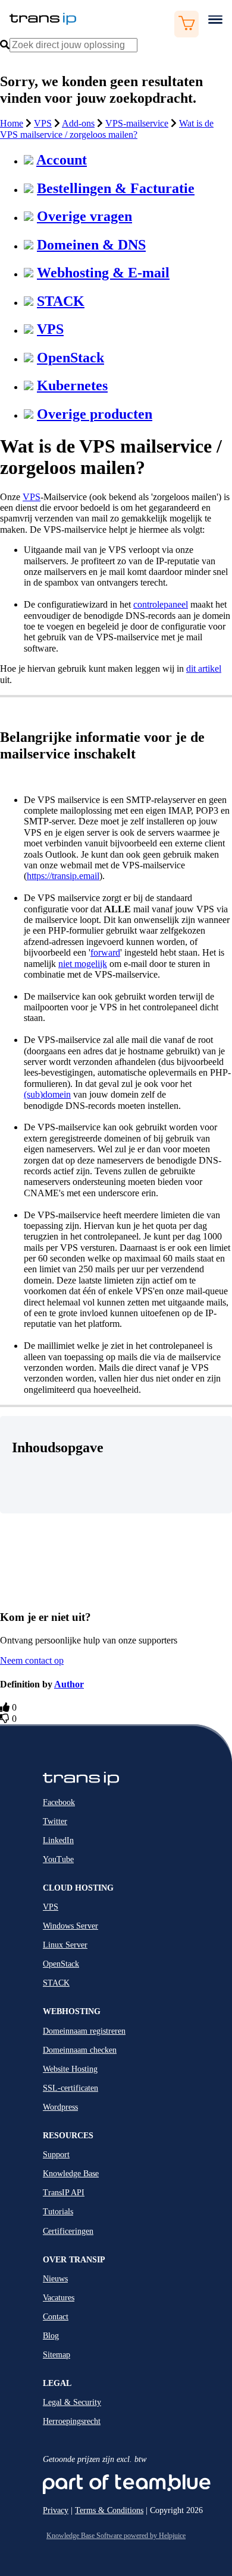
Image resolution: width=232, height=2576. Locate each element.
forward (105, 952)
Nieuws (55, 2279)
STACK (61, 301)
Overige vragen (84, 216)
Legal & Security (72, 2402)
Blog (51, 2336)
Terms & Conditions (109, 2510)
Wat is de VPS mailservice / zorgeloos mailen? (107, 129)
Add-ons (78, 123)
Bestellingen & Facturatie (116, 188)
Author (69, 1684)
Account (62, 160)
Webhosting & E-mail (103, 273)
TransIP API (64, 2193)
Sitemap (57, 2355)
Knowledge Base (71, 2174)
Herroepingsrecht (72, 2421)
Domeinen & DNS (91, 245)
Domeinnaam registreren (84, 2031)
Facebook (59, 1802)
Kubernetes (72, 385)
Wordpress (60, 2107)
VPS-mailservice (137, 123)
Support (56, 2155)
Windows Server (70, 1926)
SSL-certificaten (70, 2088)
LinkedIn (58, 1840)
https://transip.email (63, 876)
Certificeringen (68, 2231)
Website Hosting (70, 2069)
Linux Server (65, 1945)
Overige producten (95, 414)
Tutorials (58, 2212)
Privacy (56, 2510)
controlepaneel (161, 604)
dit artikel (204, 669)
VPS (43, 123)
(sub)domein (47, 1094)
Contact (56, 2317)
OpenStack (70, 358)
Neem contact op (32, 1660)
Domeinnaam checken (80, 2050)
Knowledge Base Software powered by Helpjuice (116, 2536)
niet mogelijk (83, 964)
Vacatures (59, 2298)
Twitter (55, 1821)
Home (12, 123)
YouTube (58, 1859)
